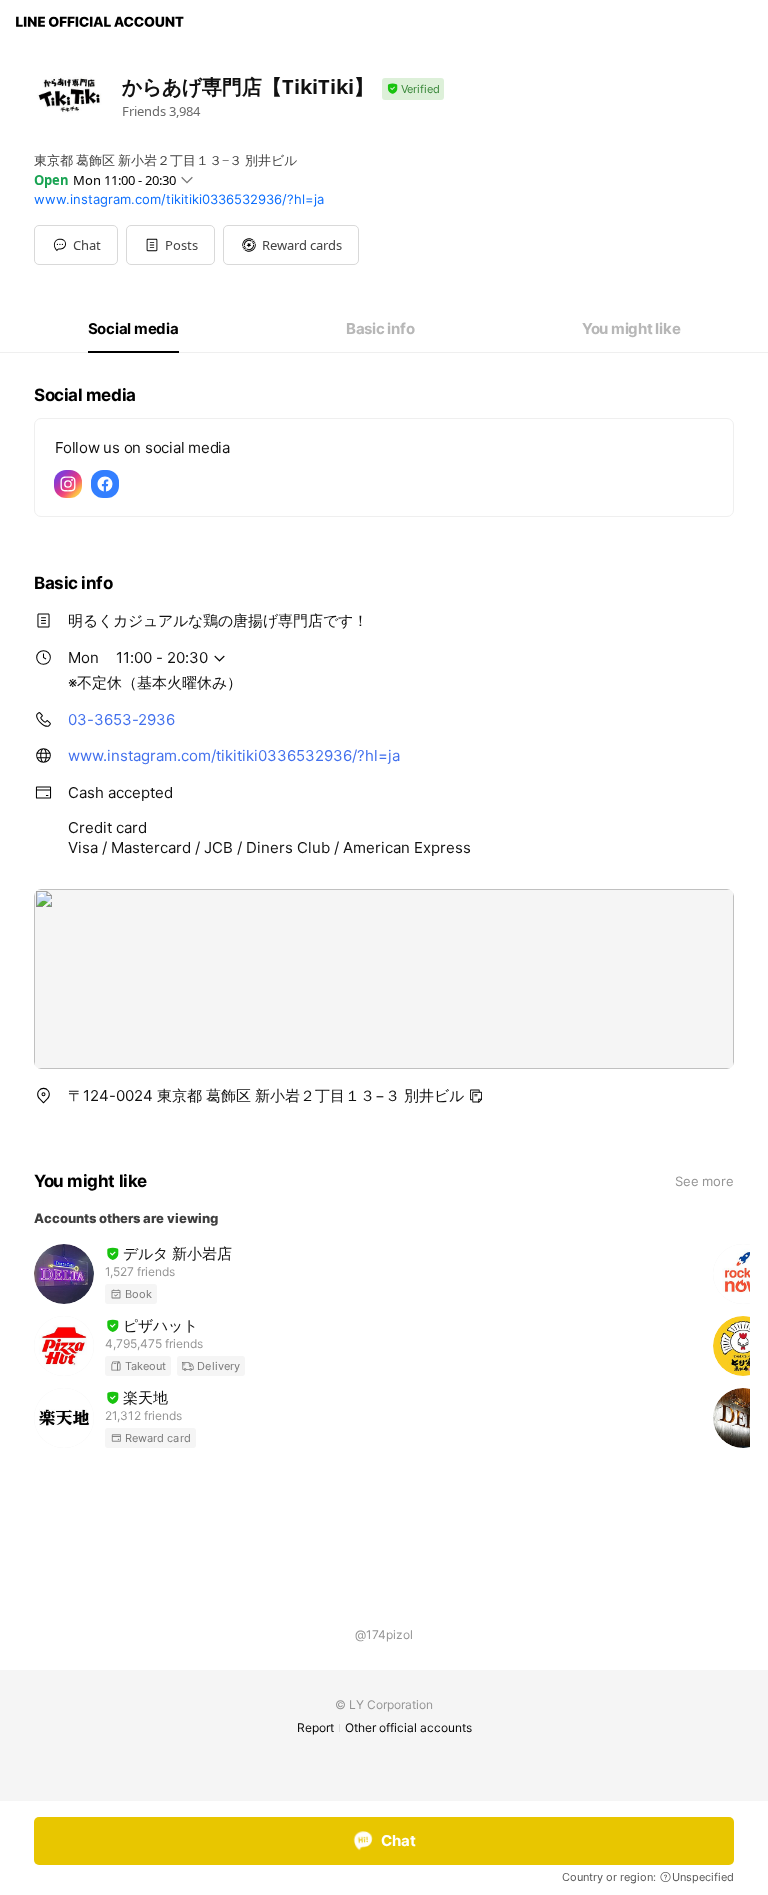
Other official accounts (408, 1727)
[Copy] (476, 1096)
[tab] (133, 329)
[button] (170, 245)
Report (315, 1727)
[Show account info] (413, 89)
